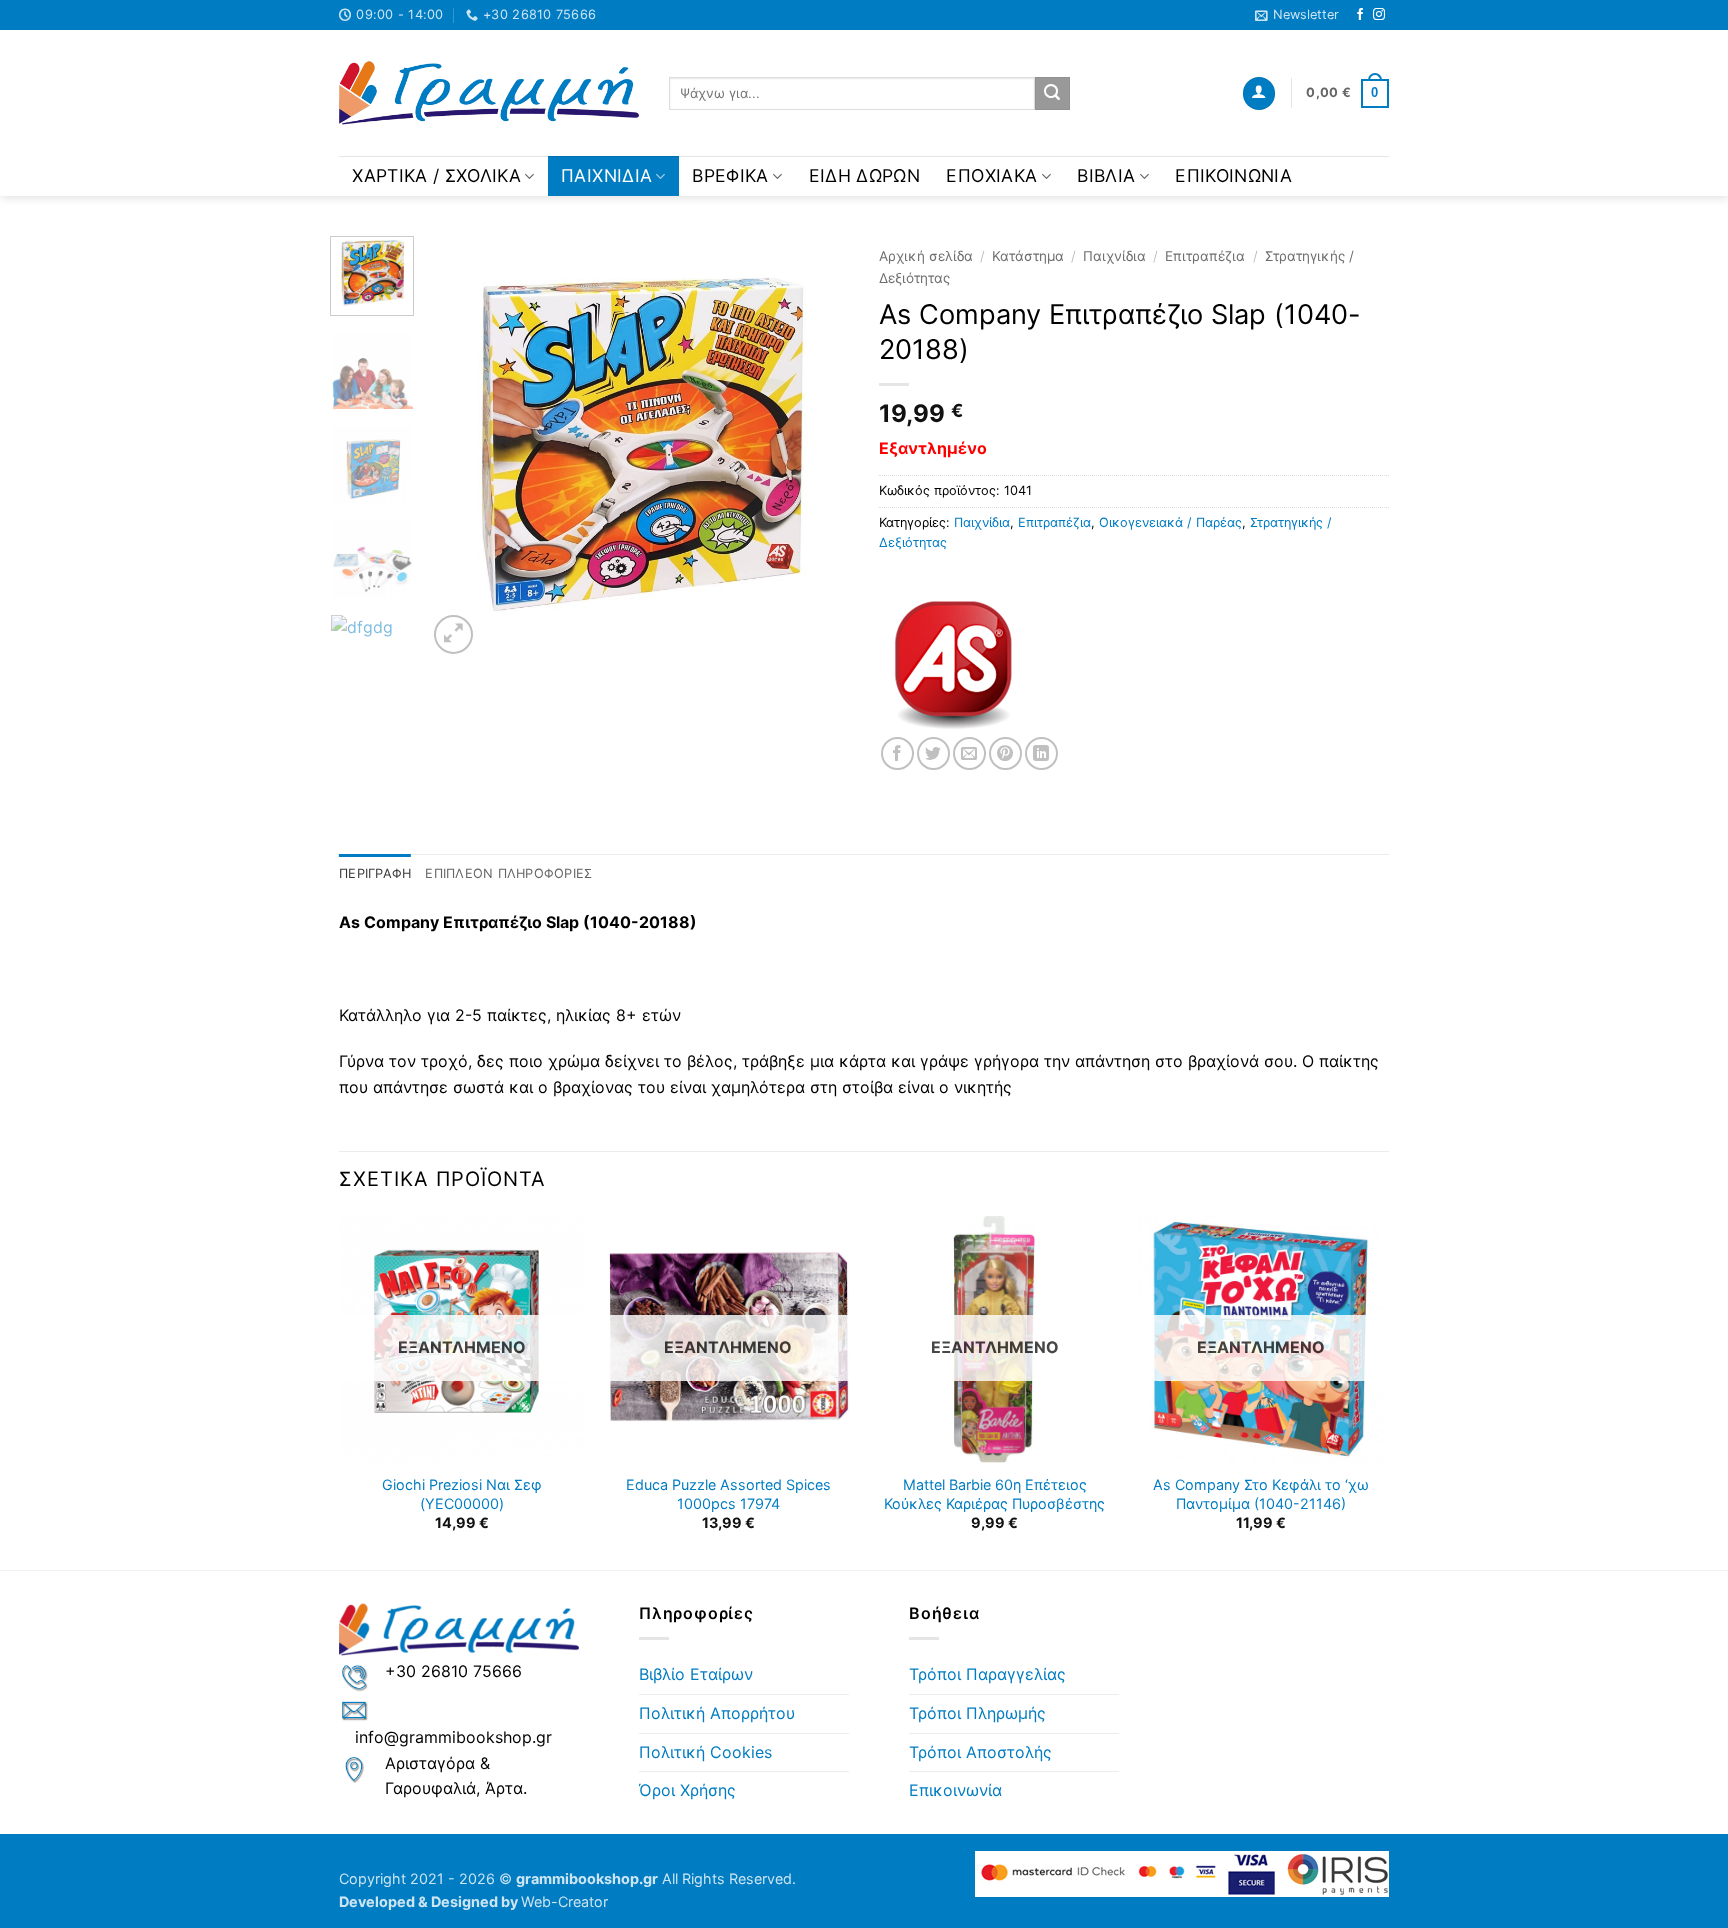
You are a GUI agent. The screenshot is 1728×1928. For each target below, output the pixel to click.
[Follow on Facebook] (1360, 15)
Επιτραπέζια (1205, 256)
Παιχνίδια (606, 175)
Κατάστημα (1028, 256)
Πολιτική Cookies (705, 1752)
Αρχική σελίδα (926, 256)
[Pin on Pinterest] (1005, 753)
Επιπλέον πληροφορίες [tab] (508, 873)
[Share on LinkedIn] (1041, 753)
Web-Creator (564, 1901)
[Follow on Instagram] (1379, 15)
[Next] (816, 447)
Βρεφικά (730, 175)
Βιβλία (1106, 175)
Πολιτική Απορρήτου (717, 1713)
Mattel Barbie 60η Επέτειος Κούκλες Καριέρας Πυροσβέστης (994, 1494)
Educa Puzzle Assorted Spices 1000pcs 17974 (728, 1494)
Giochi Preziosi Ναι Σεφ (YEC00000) (462, 1494)
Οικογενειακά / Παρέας (1170, 522)
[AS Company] (954, 662)
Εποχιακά (991, 175)
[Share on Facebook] (897, 753)
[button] (1297, 15)
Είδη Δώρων (865, 175)
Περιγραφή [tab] (375, 873)
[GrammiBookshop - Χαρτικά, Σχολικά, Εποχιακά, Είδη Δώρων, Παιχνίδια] (489, 94)
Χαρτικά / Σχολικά (436, 175)
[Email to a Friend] (969, 753)
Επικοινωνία (1233, 175)
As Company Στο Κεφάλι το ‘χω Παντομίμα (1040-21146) (1261, 1494)
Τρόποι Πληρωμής (977, 1713)
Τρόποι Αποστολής (980, 1752)
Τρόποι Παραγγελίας (987, 1674)
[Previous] (461, 447)
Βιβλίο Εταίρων (696, 1674)
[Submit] (1052, 94)
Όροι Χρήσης (687, 1790)
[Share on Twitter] (933, 753)
